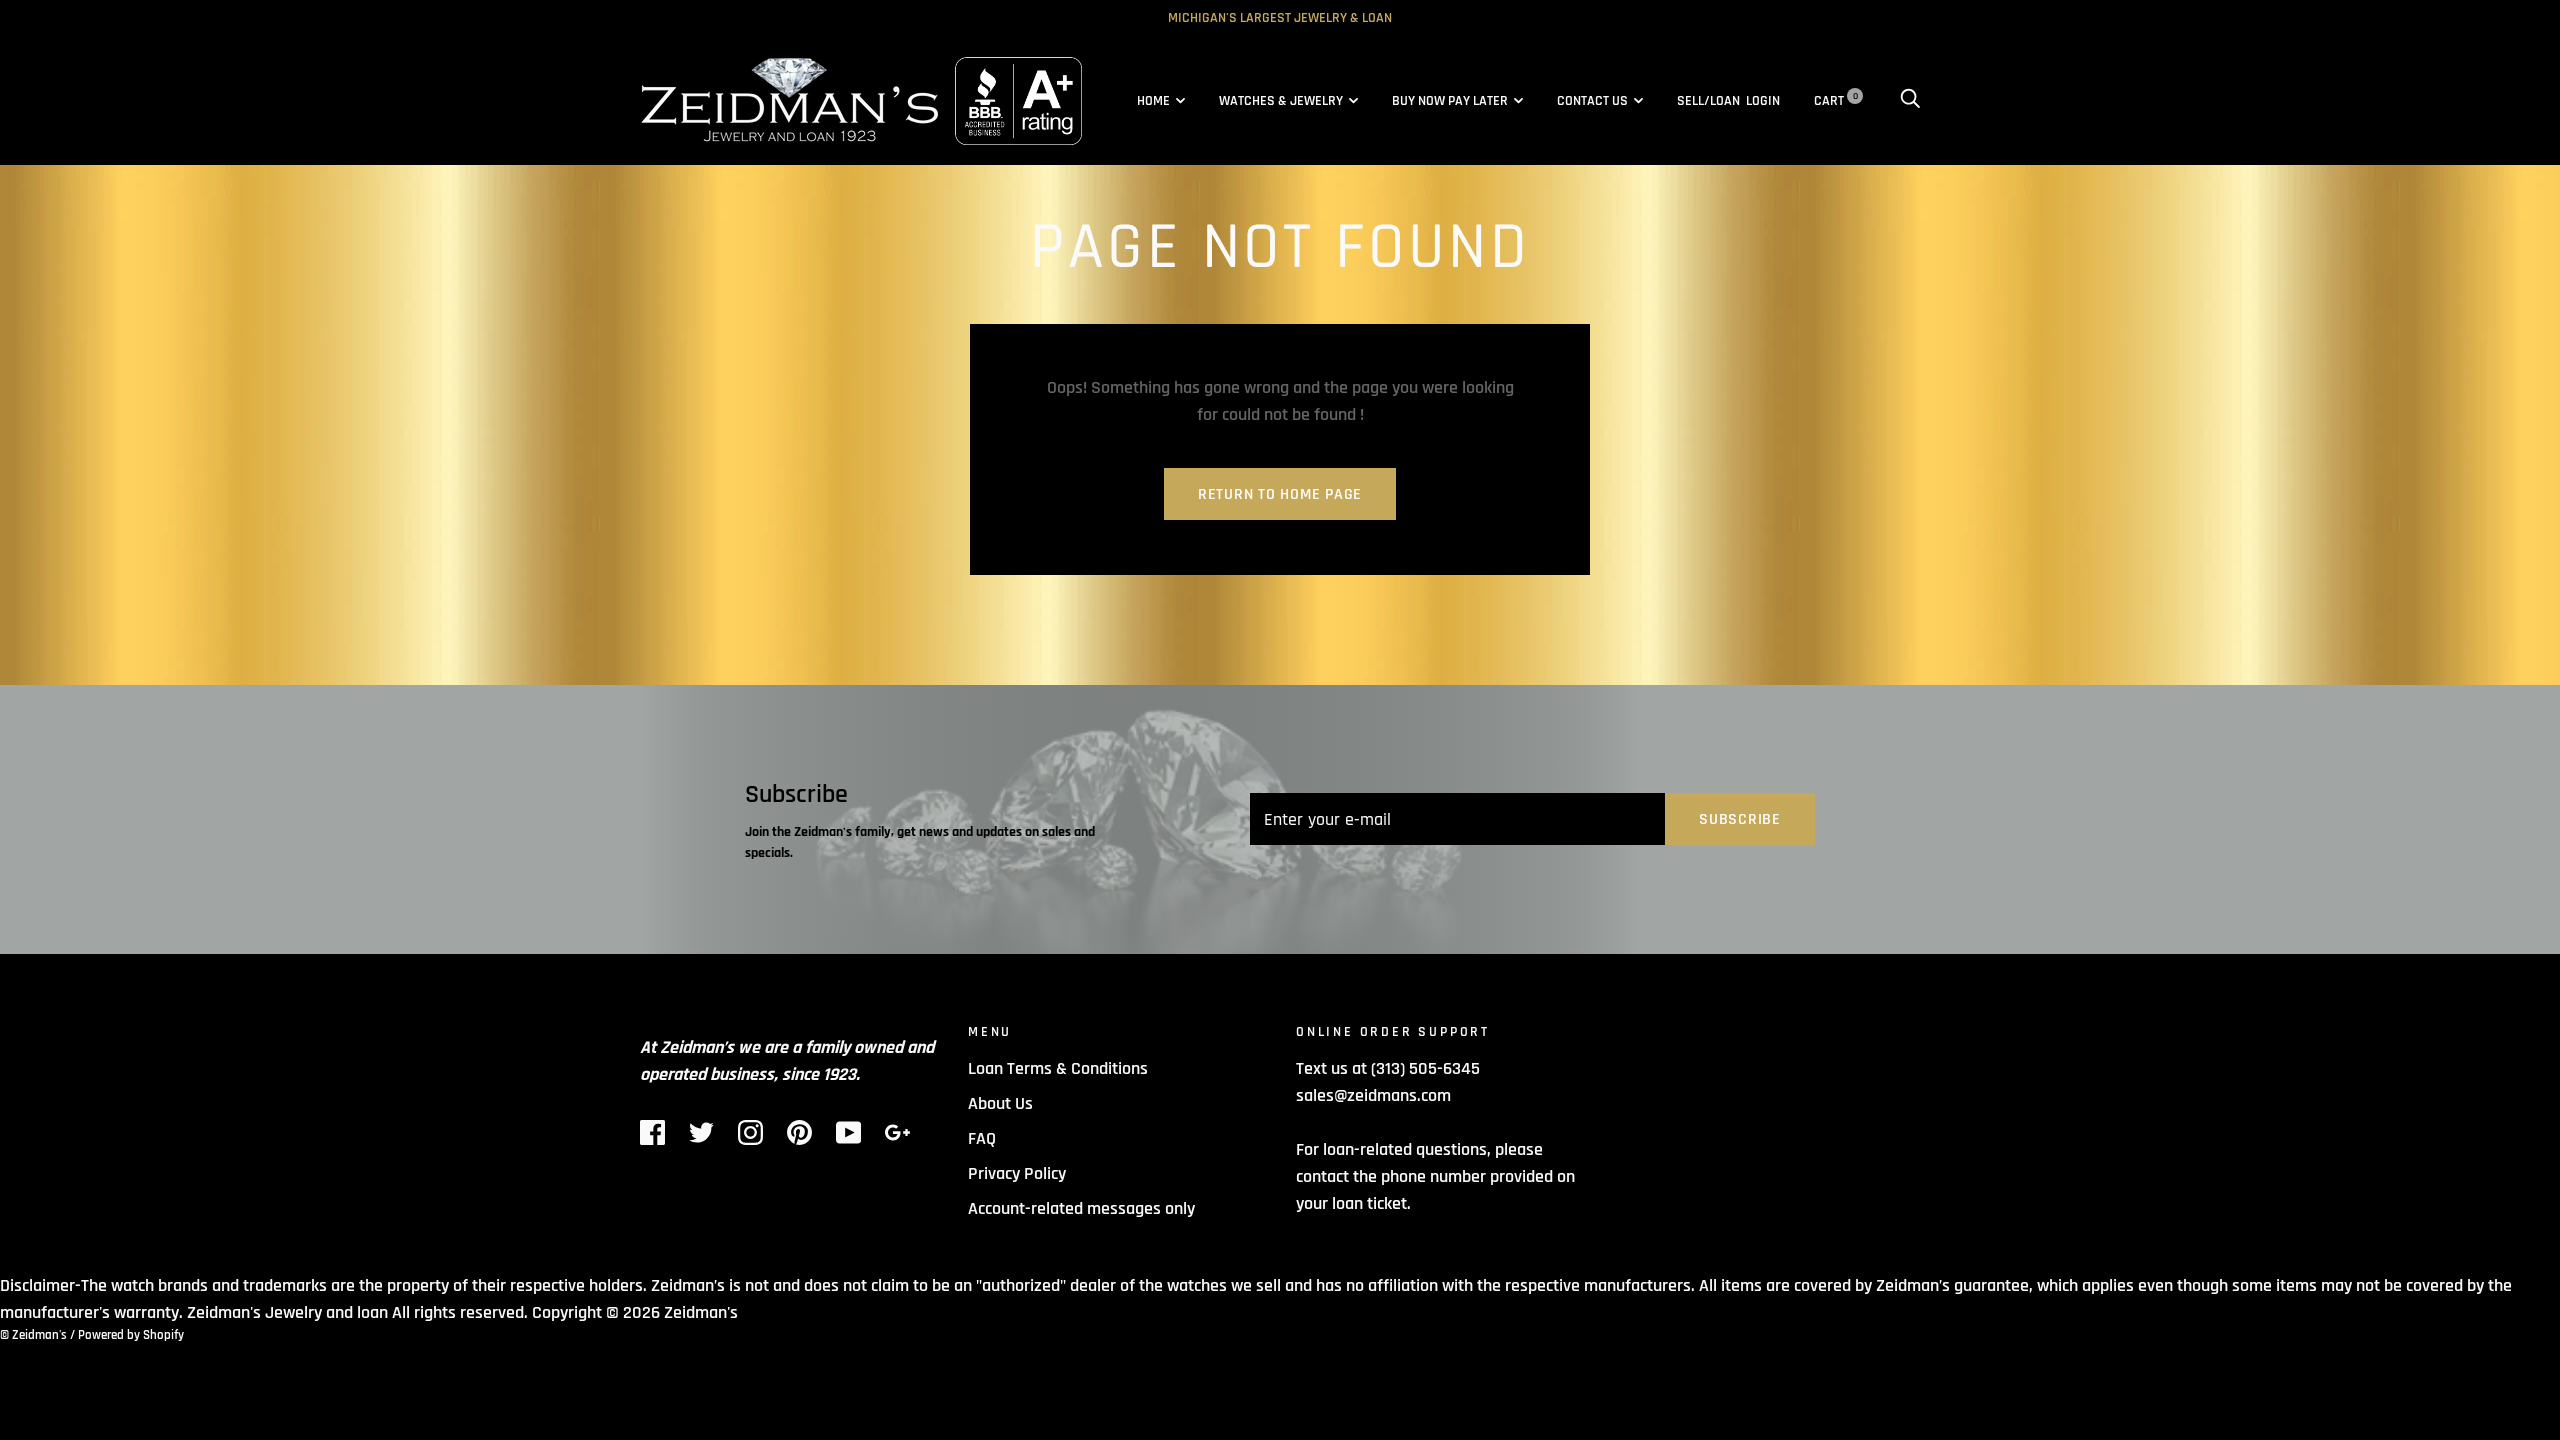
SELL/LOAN (1708, 101)
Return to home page (1280, 494)
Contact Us (1592, 101)
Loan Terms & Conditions (1058, 1068)
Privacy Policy (1017, 1173)
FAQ (982, 1138)
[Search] (1910, 101)
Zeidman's (701, 1312)
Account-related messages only (1081, 1208)
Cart (1836, 101)
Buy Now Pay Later (1450, 101)
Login (1763, 101)
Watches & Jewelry (1281, 101)
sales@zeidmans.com (1373, 1095)
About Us (1000, 1103)
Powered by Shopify (131, 1335)
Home (1153, 101)
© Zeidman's (33, 1335)
